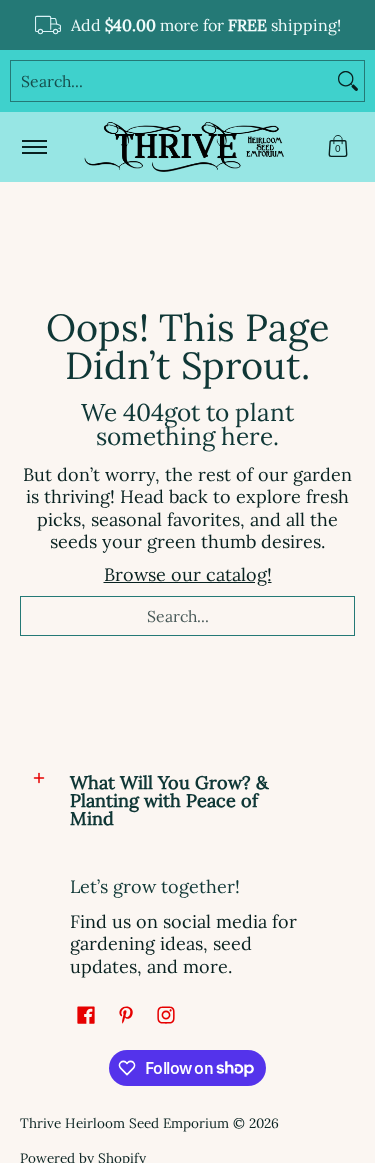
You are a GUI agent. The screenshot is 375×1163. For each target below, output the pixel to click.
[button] (338, 147)
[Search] (348, 81)
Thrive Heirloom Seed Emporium (124, 1123)
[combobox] (171, 81)
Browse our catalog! (188, 574)
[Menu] (33, 147)
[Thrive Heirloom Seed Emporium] (184, 147)
